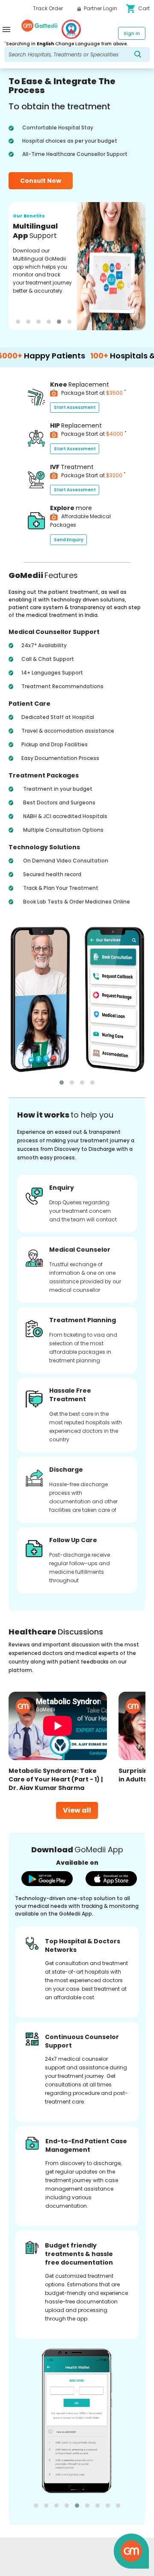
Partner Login (100, 8)
